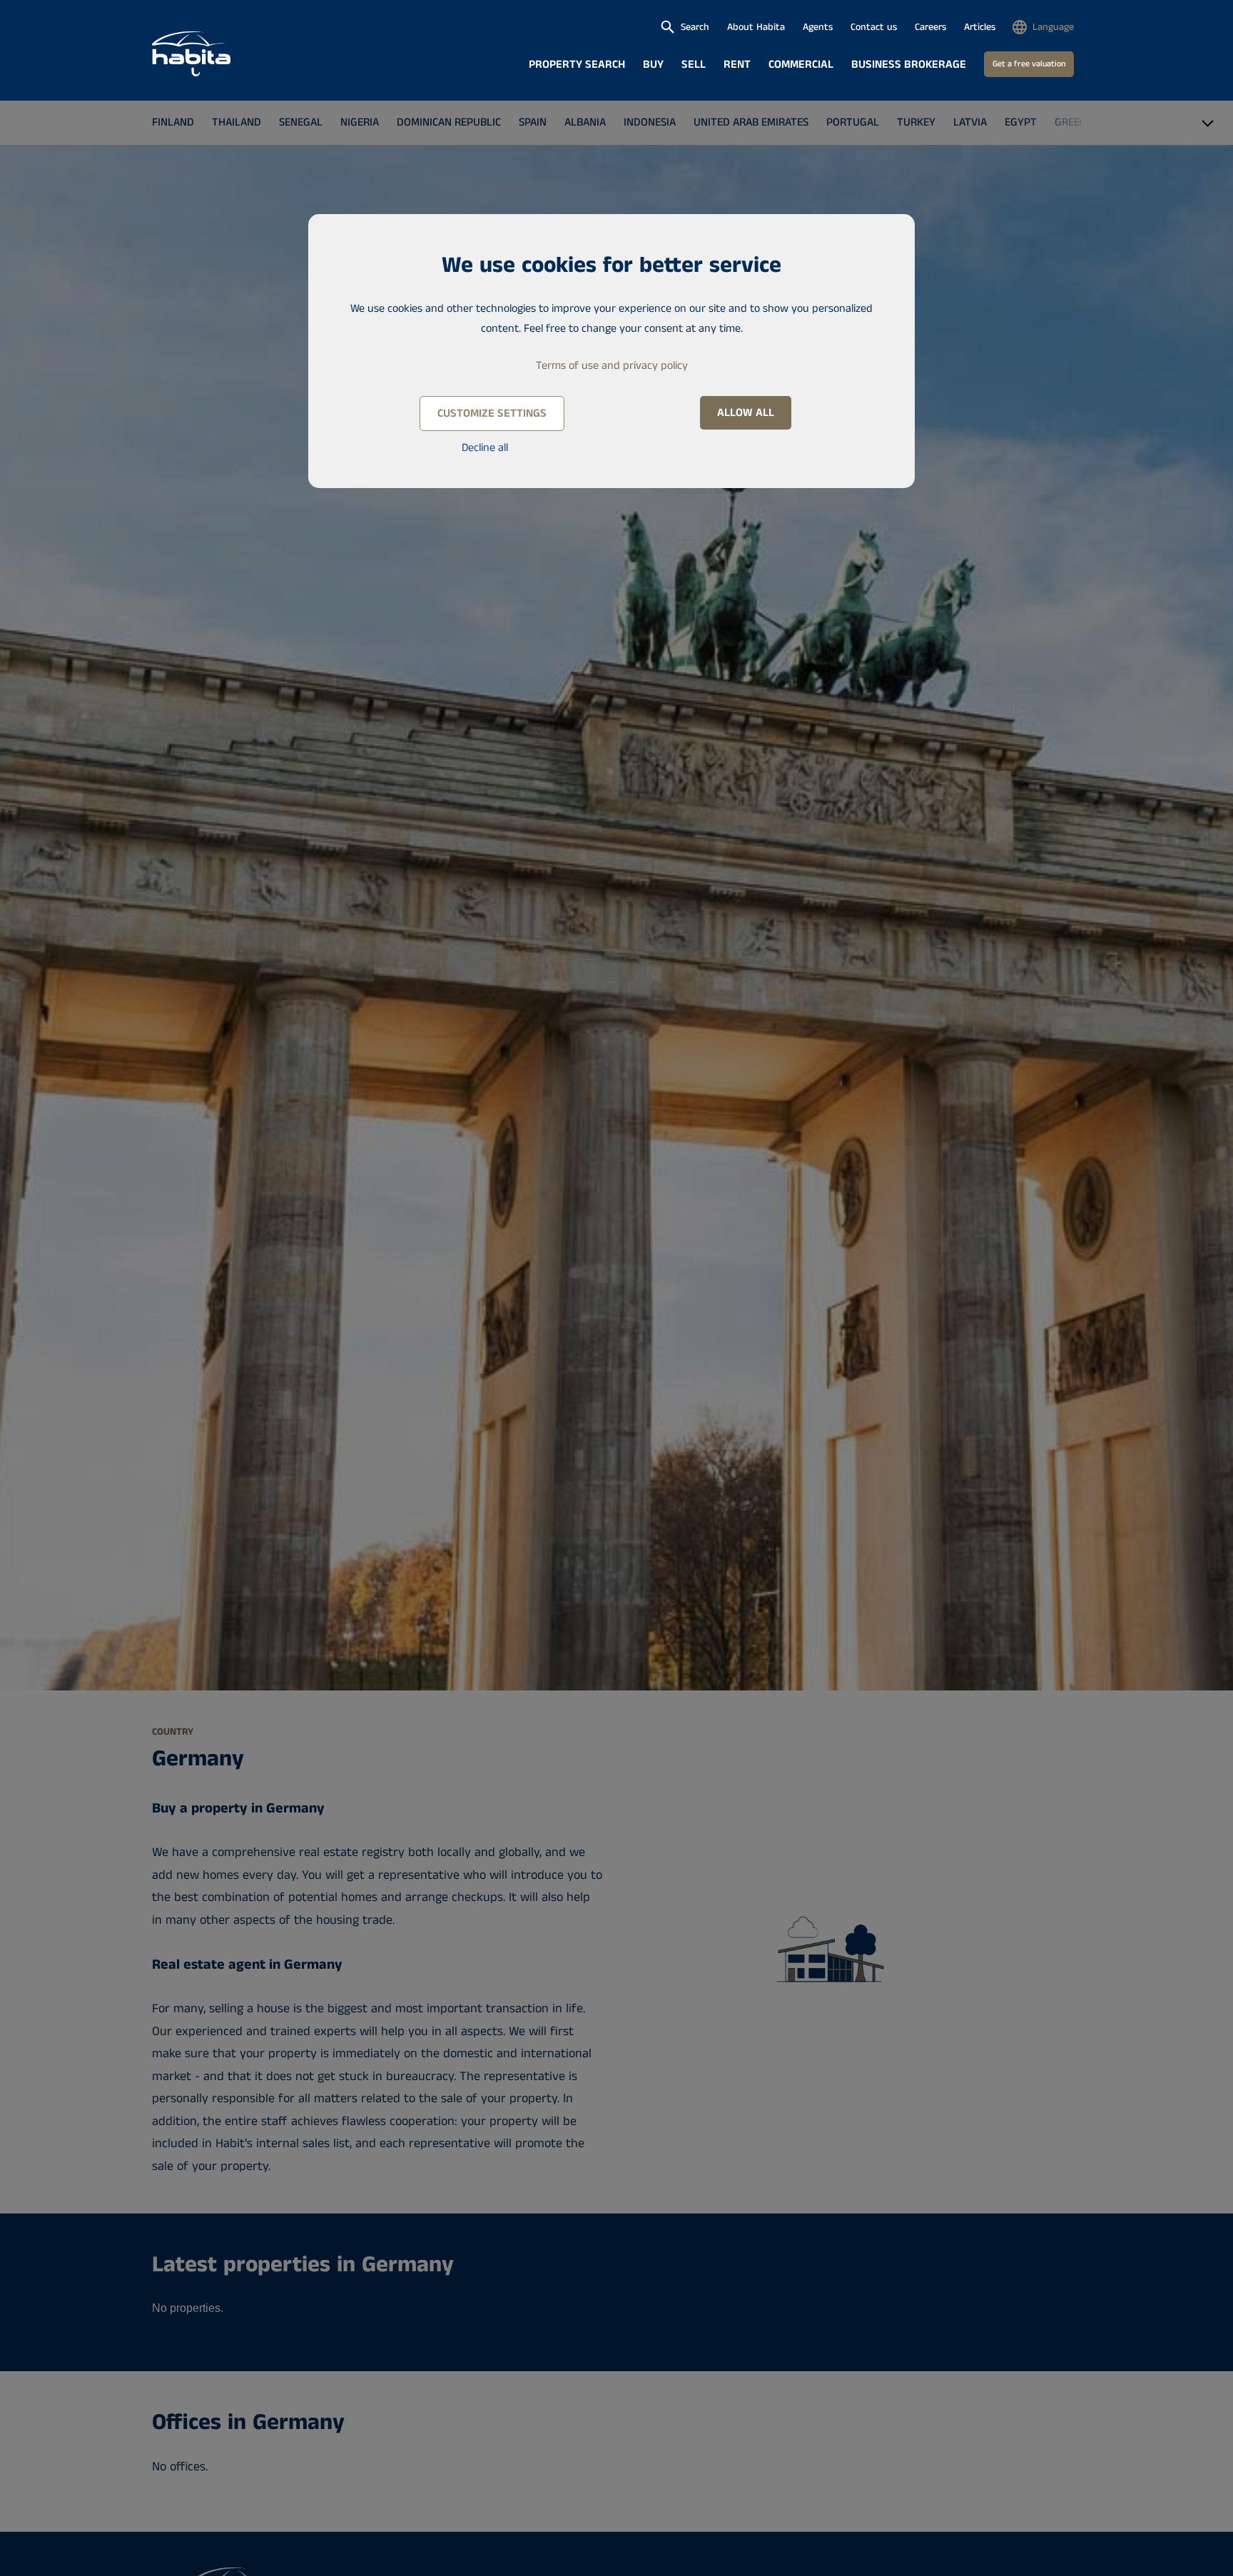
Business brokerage (909, 65)
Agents (818, 27)
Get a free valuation (1029, 64)
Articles (980, 27)
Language (1053, 27)
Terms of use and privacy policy (612, 366)
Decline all (485, 448)
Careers (930, 27)
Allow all (746, 413)
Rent (737, 65)
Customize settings (492, 414)
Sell (694, 65)
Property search (577, 65)
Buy (653, 65)
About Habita (756, 27)
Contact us (874, 27)
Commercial (801, 65)
